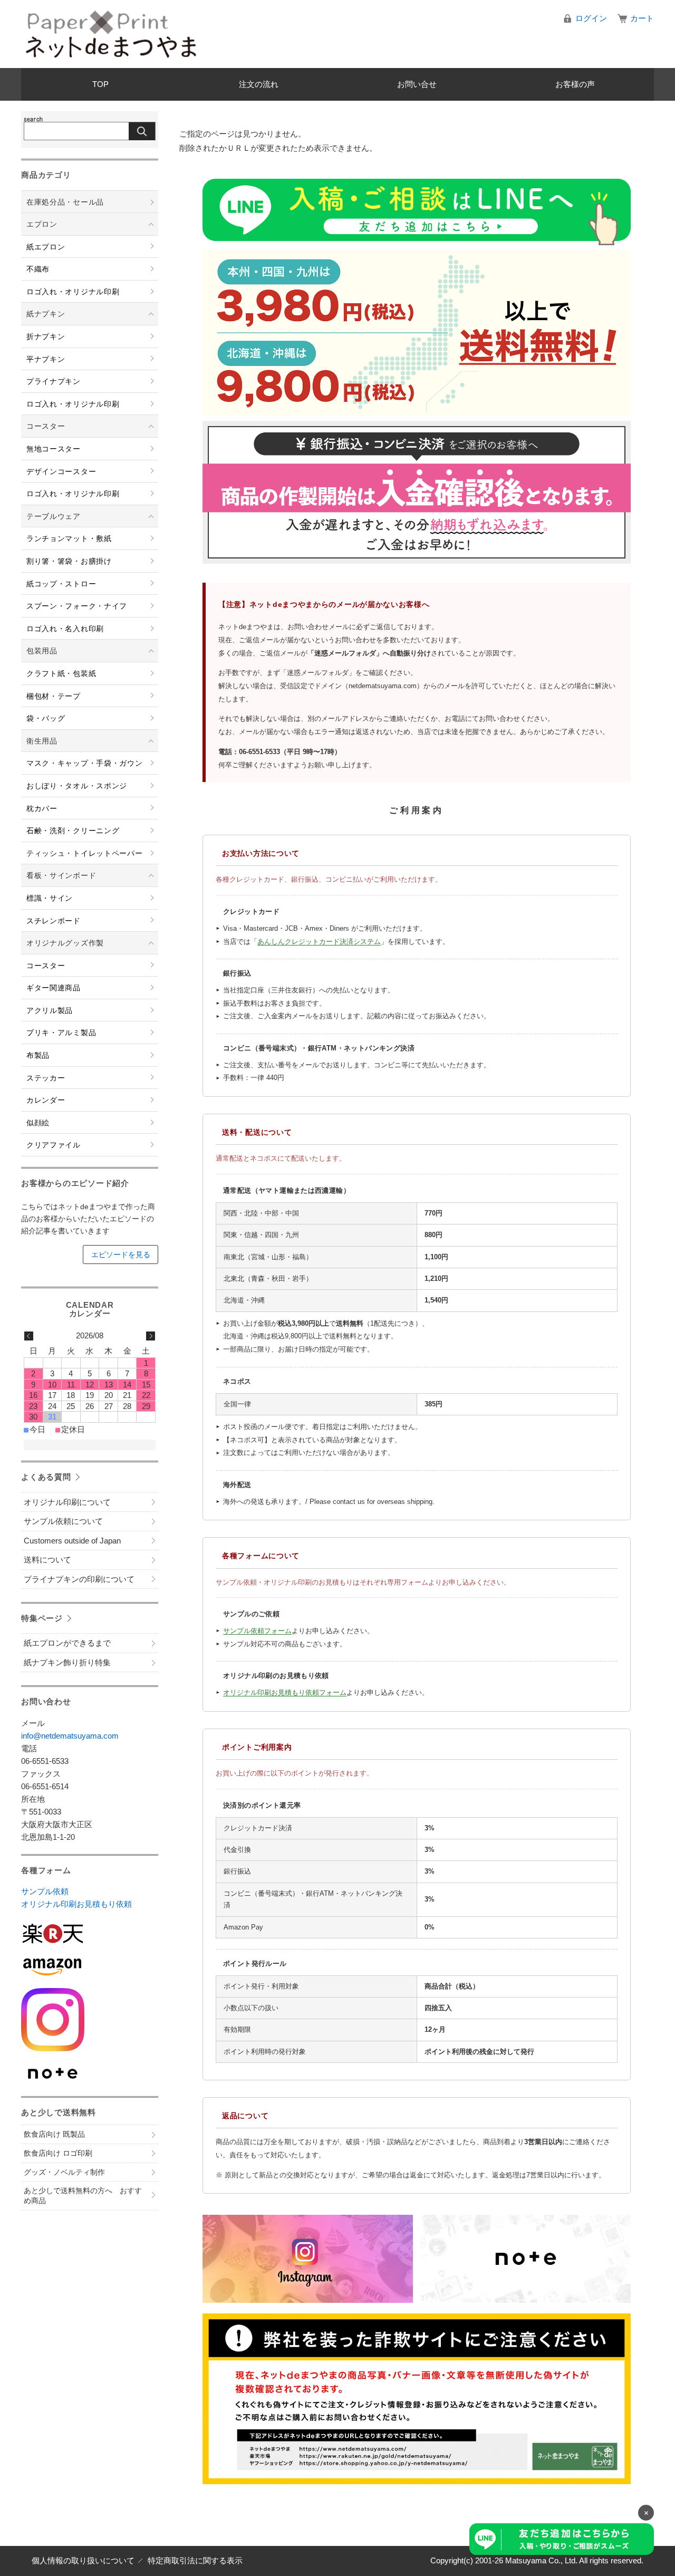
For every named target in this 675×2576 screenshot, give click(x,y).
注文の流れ (259, 84)
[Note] (90, 2074)
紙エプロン (46, 247)
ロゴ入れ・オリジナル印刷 (73, 292)
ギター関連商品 (54, 988)
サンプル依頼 (45, 1891)
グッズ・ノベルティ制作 (64, 2172)
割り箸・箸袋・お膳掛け (69, 561)
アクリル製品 (50, 1010)
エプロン (42, 224)
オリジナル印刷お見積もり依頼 (76, 1904)
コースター (46, 426)
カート (642, 18)
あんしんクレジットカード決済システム (319, 942)
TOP (100, 84)
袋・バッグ (46, 718)
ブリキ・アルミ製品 (61, 1033)
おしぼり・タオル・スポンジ (77, 786)
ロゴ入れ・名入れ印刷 (65, 629)
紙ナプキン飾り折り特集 (67, 1662)
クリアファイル (54, 1145)
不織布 (38, 269)
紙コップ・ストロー (61, 584)
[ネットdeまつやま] (111, 34)
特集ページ (42, 1618)
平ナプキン (46, 359)
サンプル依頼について (63, 1521)
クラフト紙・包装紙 (61, 673)
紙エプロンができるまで (67, 1643)
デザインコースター (61, 471)
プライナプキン (54, 381)
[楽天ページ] (90, 1933)
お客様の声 (575, 84)
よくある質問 (46, 1477)
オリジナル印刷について (67, 1502)
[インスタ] (90, 2020)
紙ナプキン (46, 314)
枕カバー (42, 808)
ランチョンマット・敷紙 (69, 538)
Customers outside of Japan (72, 1541)
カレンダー (46, 1100)
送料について (47, 1560)
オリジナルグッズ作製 (65, 943)
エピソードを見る (121, 1255)
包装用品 (42, 651)
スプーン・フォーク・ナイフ (77, 606)
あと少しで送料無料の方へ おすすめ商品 (83, 2196)
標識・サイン (50, 898)
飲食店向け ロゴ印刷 (58, 2153)
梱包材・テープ (54, 696)
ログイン (591, 18)
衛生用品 (42, 741)
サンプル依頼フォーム (257, 1631)
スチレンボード (54, 921)
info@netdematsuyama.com (70, 1736)
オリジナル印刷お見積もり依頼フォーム (285, 1692)
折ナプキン (46, 336)
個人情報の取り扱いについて (83, 2560)
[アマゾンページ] (90, 1967)
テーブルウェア (54, 516)
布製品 (38, 1055)
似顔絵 (38, 1123)
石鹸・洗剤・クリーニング (73, 831)
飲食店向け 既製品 (54, 2134)
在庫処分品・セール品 (65, 202)
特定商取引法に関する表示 (195, 2560)
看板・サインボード (61, 875)
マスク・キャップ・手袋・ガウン (85, 763)
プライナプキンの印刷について (79, 1579)
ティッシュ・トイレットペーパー (85, 853)
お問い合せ (417, 84)
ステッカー (46, 1078)
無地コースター (54, 449)
